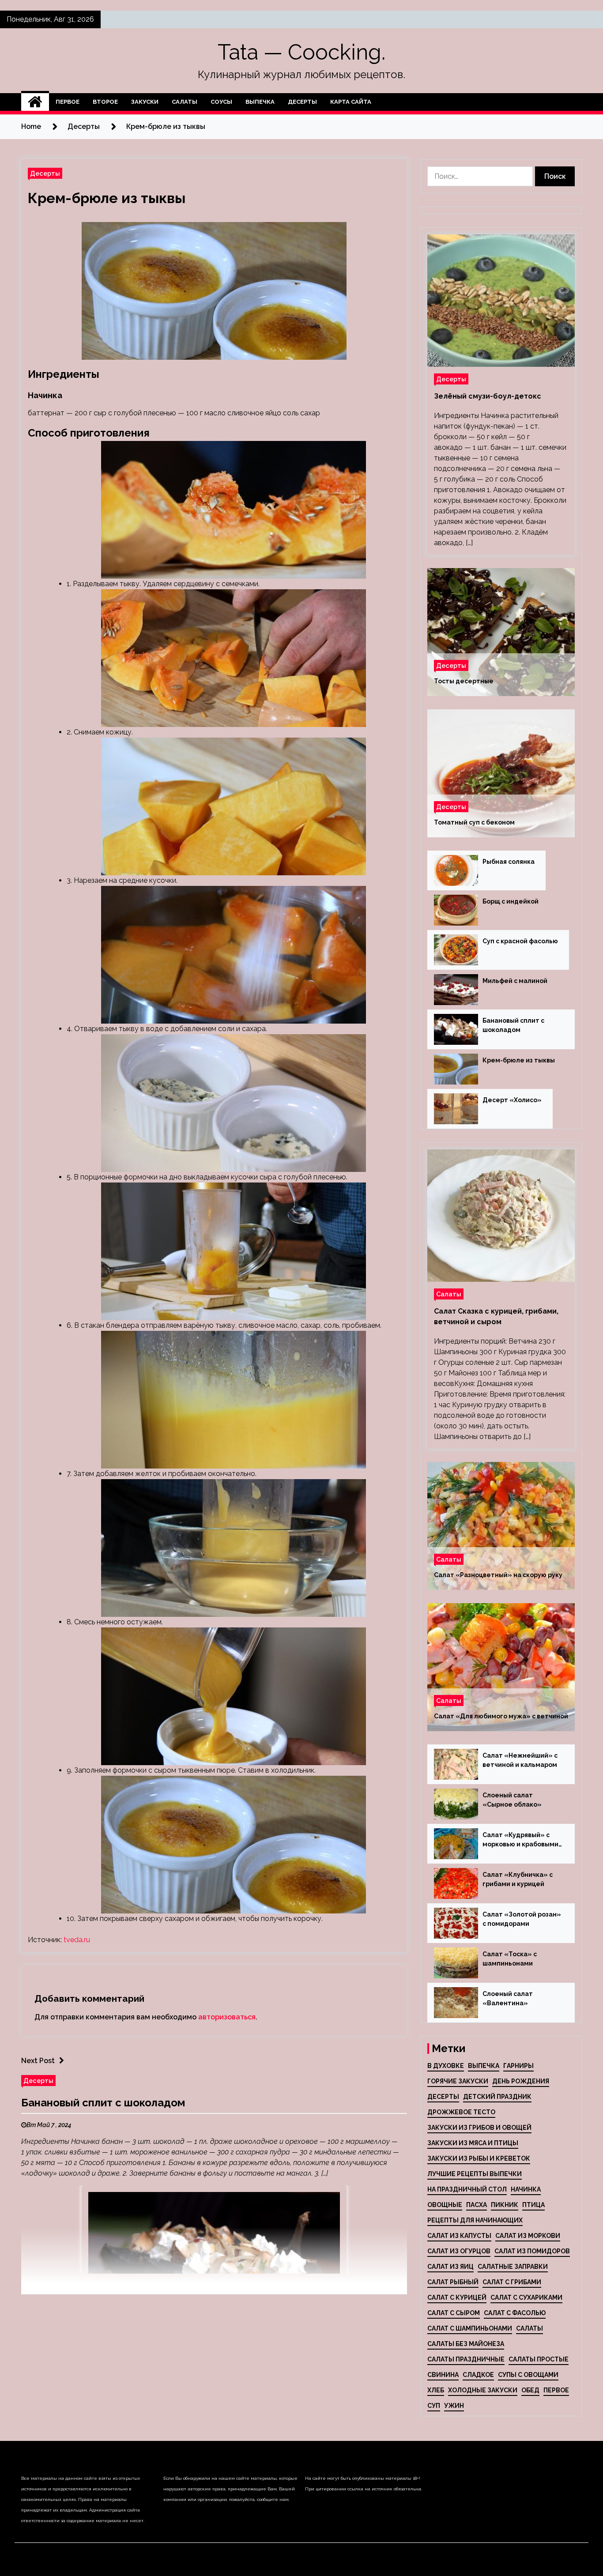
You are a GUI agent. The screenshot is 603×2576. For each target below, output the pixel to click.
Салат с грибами (512, 2282)
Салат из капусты (459, 2236)
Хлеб (436, 2390)
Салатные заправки (513, 2267)
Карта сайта (351, 102)
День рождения (521, 2081)
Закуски (145, 102)
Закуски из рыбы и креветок (479, 2158)
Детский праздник (497, 2097)
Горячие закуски (458, 2081)
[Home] (35, 102)
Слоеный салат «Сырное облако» (512, 1800)
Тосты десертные (464, 681)
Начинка (526, 2189)
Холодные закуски (483, 2390)
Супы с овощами (528, 2375)
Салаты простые (539, 2359)
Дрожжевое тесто (461, 2112)
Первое (68, 102)
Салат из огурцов (459, 2251)
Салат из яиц (450, 2267)
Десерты (302, 102)
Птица (533, 2205)
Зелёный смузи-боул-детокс (488, 396)
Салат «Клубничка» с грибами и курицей (518, 1879)
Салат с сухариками (526, 2297)
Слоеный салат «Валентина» (508, 1998)
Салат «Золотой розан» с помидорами (522, 1919)
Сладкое (478, 2375)
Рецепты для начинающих (475, 2220)
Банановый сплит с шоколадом (103, 2103)
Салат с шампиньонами (470, 2328)
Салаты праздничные (466, 2359)
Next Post (38, 2061)
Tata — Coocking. (301, 52)
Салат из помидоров (532, 2251)
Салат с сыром (454, 2313)
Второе (105, 102)
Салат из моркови (528, 2236)
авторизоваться (227, 2017)
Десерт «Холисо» (512, 1100)
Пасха (477, 2205)
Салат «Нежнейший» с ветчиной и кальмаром (520, 1760)
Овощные (445, 2205)
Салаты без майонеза (466, 2344)
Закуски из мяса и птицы (473, 2143)
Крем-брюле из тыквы (107, 198)
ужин (454, 2406)
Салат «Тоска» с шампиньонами (510, 1959)
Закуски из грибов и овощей (479, 2128)
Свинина (443, 2375)
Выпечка (260, 102)
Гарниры (518, 2066)
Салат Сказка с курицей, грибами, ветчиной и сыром (496, 1316)
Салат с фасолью (515, 2313)
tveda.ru (77, 1940)
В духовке (446, 2066)
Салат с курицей (457, 2297)
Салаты (185, 102)
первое (556, 2390)
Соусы (221, 102)
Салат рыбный (453, 2282)
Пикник (505, 2205)
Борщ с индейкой (511, 901)
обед (530, 2390)
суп (434, 2406)
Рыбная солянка (509, 862)
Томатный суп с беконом (474, 822)
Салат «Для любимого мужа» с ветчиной (501, 1716)
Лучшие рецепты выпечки (475, 2174)
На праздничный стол (467, 2189)
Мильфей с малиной (515, 981)
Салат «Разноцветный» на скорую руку (498, 1575)
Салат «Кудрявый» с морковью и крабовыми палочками (520, 1840)
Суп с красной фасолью (520, 941)
